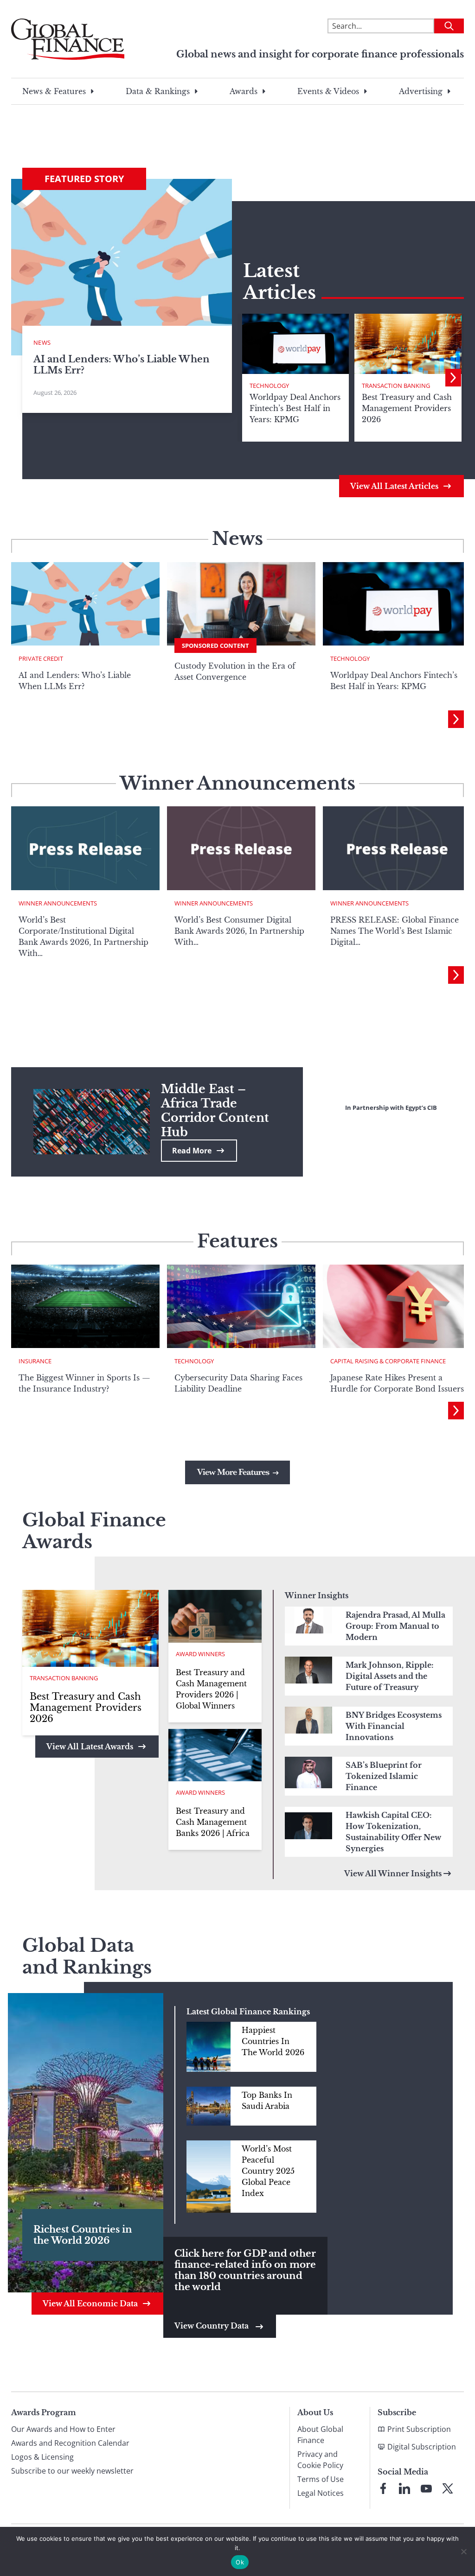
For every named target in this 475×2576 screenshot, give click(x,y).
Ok (240, 2562)
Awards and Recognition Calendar (70, 2443)
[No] (463, 2551)
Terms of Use (321, 2479)
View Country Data (212, 2326)
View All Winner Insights (393, 1873)
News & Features (54, 91)
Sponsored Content (215, 646)
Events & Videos (328, 91)
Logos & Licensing (42, 2457)
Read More (192, 1151)
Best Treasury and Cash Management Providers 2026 (86, 1708)
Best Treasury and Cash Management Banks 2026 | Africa (213, 1822)
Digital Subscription (422, 2447)
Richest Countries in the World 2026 (83, 2235)
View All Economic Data (90, 2304)
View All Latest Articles (394, 486)
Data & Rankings (158, 91)
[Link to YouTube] (426, 2488)
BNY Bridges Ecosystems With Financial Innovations (394, 1726)
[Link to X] (448, 2488)
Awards (244, 91)
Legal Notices (321, 2493)
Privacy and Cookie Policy (320, 2460)
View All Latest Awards (90, 1747)
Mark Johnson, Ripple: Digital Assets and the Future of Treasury (390, 1676)
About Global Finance (320, 2435)
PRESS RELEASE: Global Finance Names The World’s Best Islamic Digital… (395, 931)
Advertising (421, 91)
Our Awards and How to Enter (63, 2429)
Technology (269, 386)
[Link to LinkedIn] (404, 2488)
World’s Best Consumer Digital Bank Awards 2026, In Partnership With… (239, 931)
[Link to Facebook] (383, 2488)
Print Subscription (419, 2429)
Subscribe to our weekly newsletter (72, 2471)
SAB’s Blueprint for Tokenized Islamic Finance (384, 1776)
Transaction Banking (396, 386)
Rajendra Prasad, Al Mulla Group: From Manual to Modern (395, 1626)
